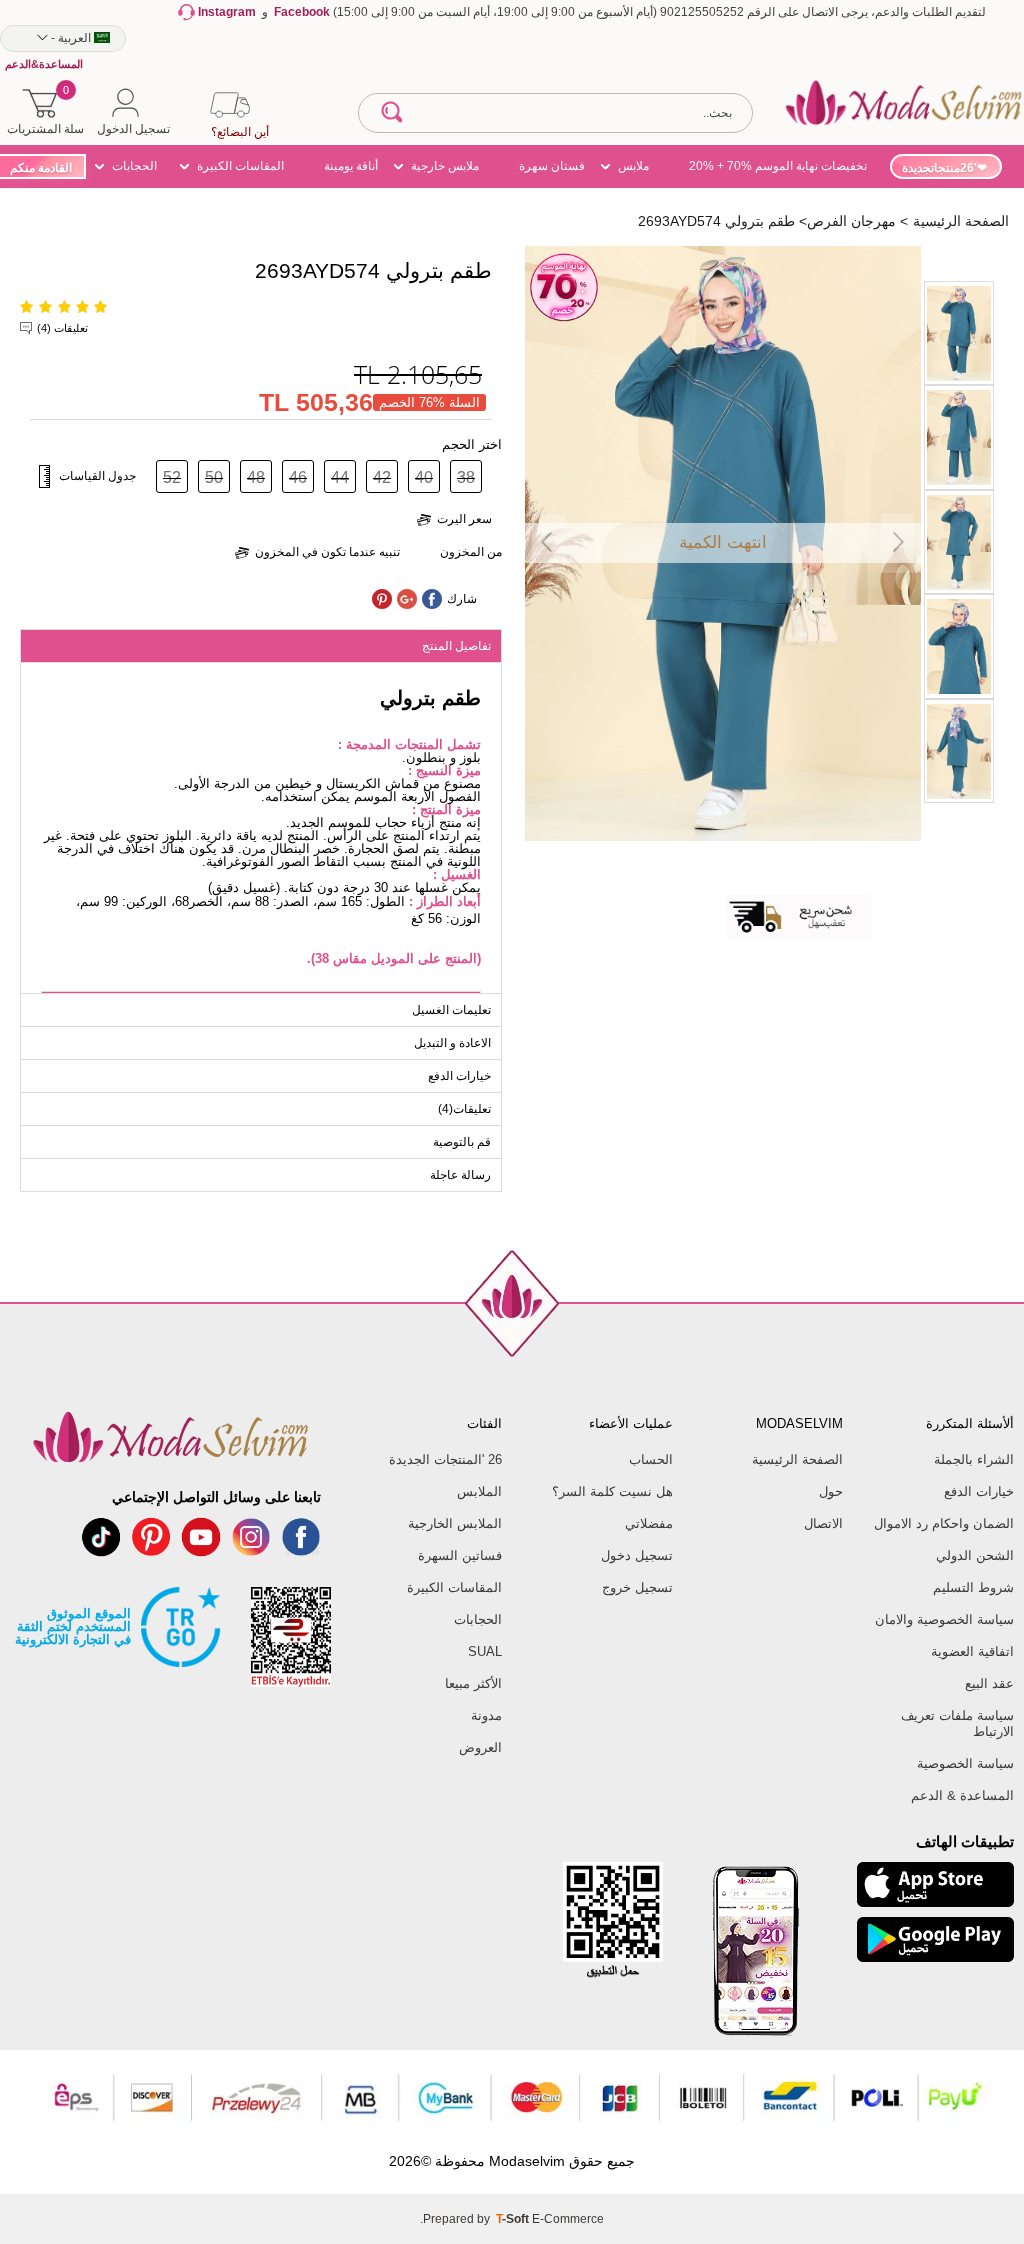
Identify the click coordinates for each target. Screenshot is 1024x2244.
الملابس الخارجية (455, 1523)
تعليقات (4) (62, 328)
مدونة (486, 1715)
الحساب (651, 1459)
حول (831, 1491)
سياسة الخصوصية (965, 1763)
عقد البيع (989, 1683)
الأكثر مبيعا (473, 1683)
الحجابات (134, 166)
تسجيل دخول (637, 1555)
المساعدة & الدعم (962, 1795)
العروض (480, 1747)
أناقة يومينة (351, 166)
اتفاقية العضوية (972, 1651)
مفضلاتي (649, 1523)
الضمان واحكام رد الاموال (944, 1523)
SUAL (485, 1651)
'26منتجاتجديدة (939, 168)
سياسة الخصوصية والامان (944, 1619)
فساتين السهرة (460, 1555)
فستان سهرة (552, 166)
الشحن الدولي (975, 1555)
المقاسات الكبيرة (240, 166)
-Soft (514, 2219)
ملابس (633, 166)
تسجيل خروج (637, 1587)
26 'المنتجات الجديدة (445, 1459)
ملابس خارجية (445, 166)
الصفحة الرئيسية (797, 1459)
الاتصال (823, 1523)
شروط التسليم (973, 1587)
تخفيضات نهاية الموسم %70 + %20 (778, 166)
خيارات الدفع (979, 1491)
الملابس (479, 1491)
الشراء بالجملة (974, 1459)
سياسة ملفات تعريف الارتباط (957, 1723)
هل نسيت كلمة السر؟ (612, 1491)
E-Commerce (568, 2219)
